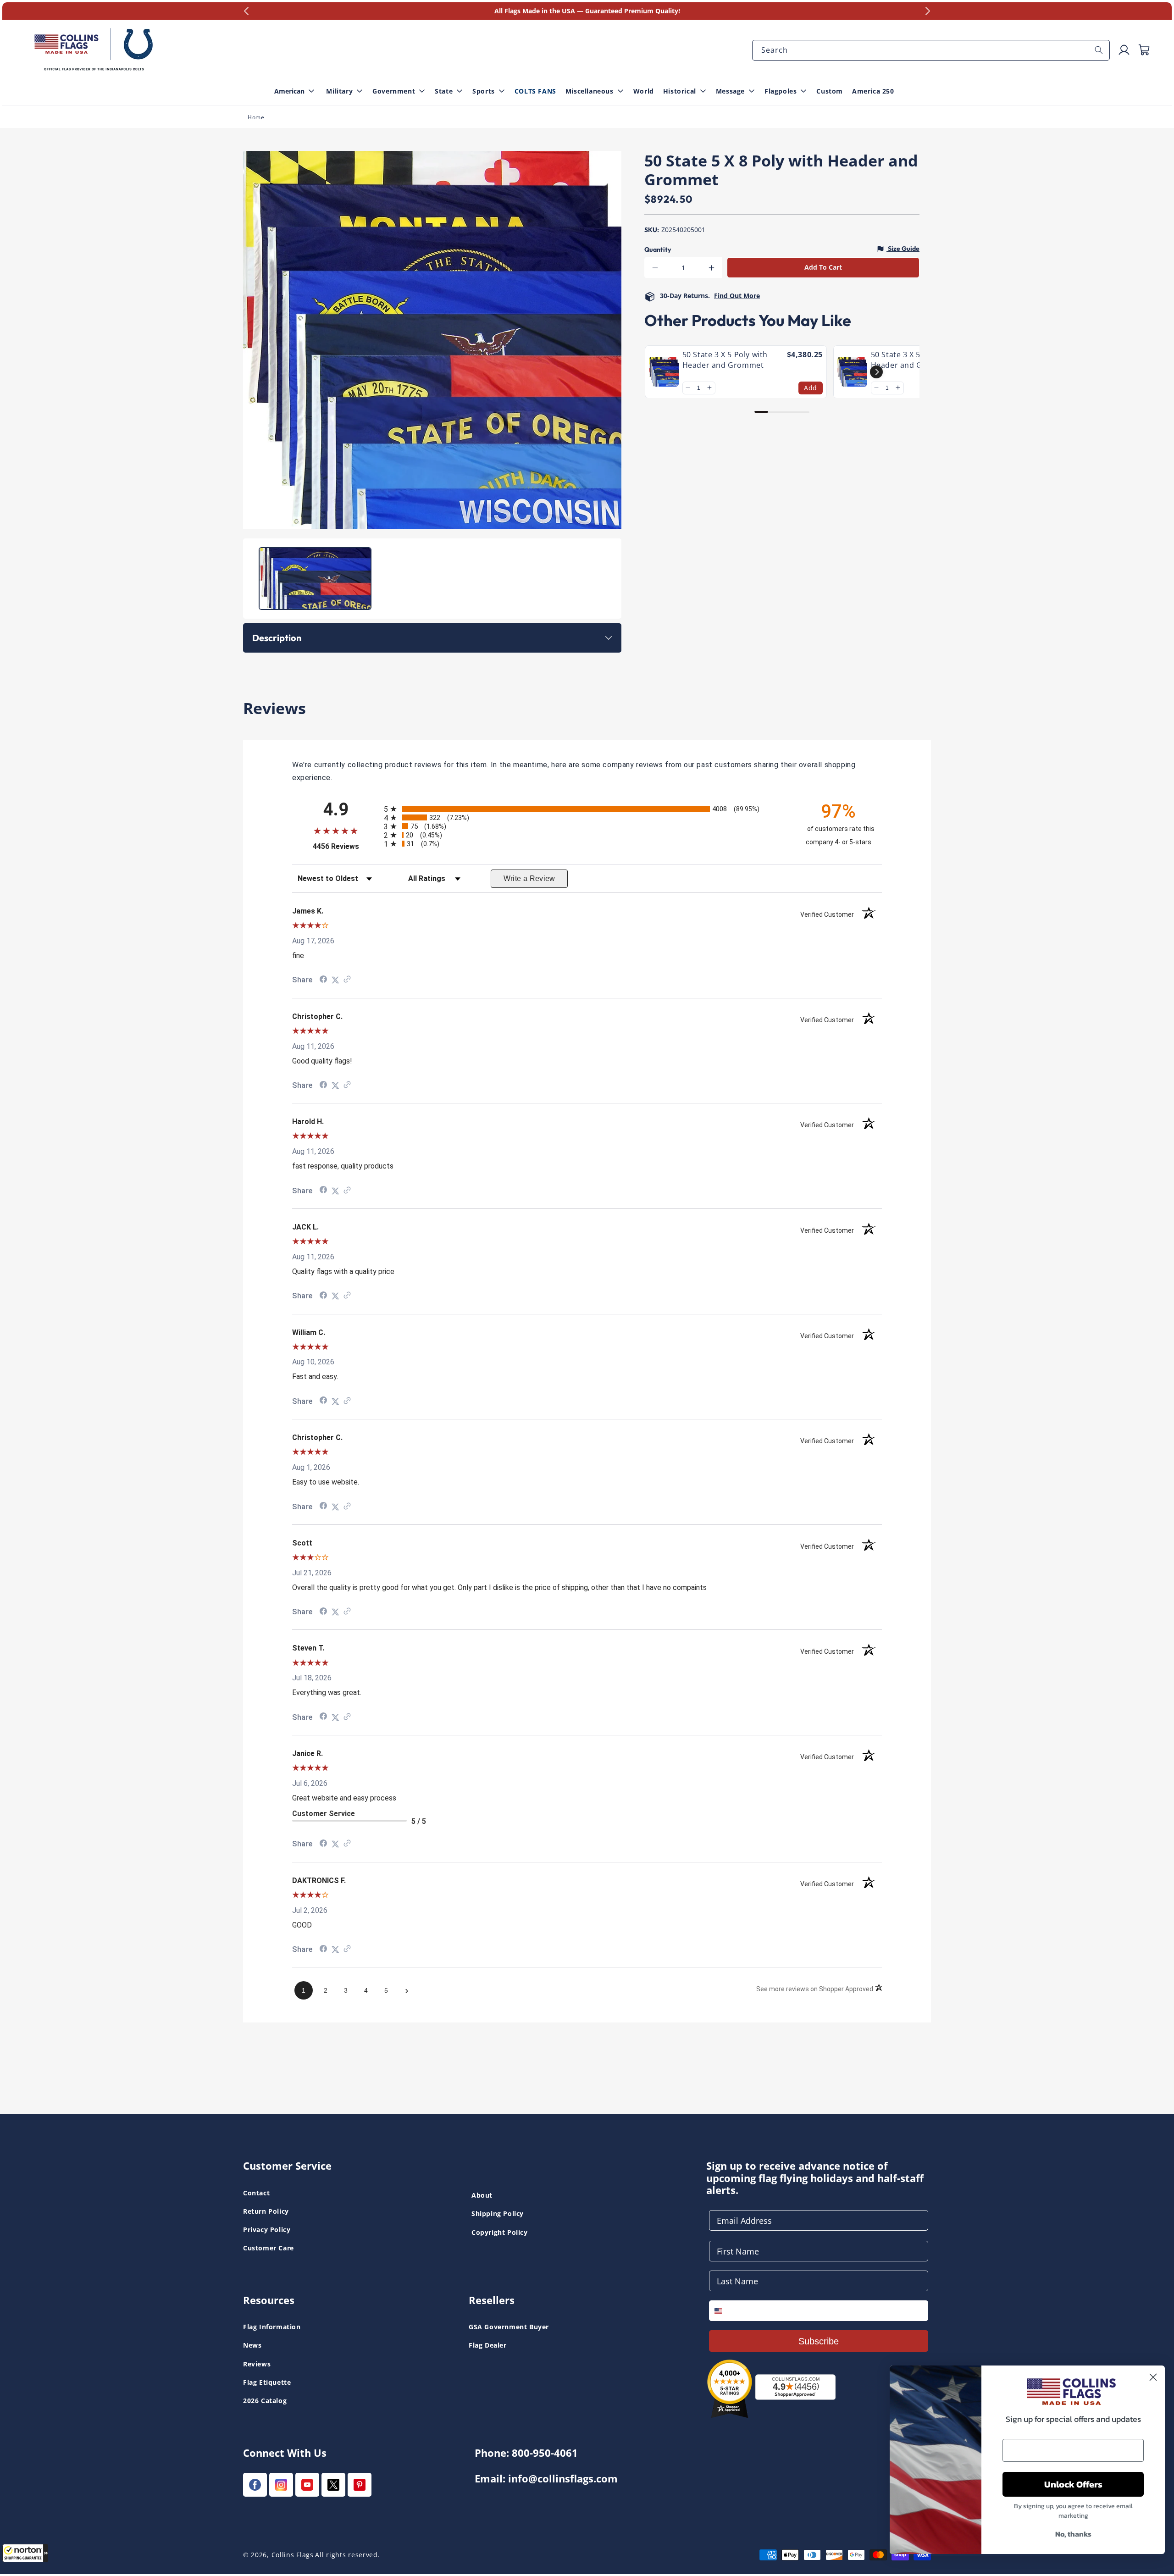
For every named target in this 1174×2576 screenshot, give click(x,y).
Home (256, 117)
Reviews (257, 2364)
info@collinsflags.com (563, 2479)
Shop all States (424, 33)
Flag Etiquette (267, 2382)
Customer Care (269, 2248)
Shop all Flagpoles (54, 18)
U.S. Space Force (426, 18)
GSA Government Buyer (509, 2327)
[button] (25, 2553)
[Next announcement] (928, 11)
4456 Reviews (346, 846)
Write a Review (529, 878)
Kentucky (415, 18)
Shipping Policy (498, 2213)
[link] (664, 372)
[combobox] (931, 50)
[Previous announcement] (246, 11)
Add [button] (811, 387)
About (482, 2195)
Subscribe (819, 2341)
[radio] (587, 809)
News (252, 2345)
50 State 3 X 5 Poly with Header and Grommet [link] (725, 360)
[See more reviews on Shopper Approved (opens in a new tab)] (347, 980)
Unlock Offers (1073, 2484)
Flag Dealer (488, 2345)
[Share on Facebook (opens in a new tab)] (323, 980)
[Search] (1099, 50)
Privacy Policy (267, 2230)
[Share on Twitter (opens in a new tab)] (335, 980)
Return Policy (266, 2211)
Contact (256, 2193)
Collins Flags (293, 2555)
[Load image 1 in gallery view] (315, 579)
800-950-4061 (545, 2453)
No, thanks (1073, 2534)
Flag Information (272, 2327)
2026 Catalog (265, 2401)
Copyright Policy (500, 2232)
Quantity (658, 249)
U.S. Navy (40, 18)
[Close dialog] (1153, 2377)
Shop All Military (426, 33)
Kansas (36, 18)
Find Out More (737, 296)
